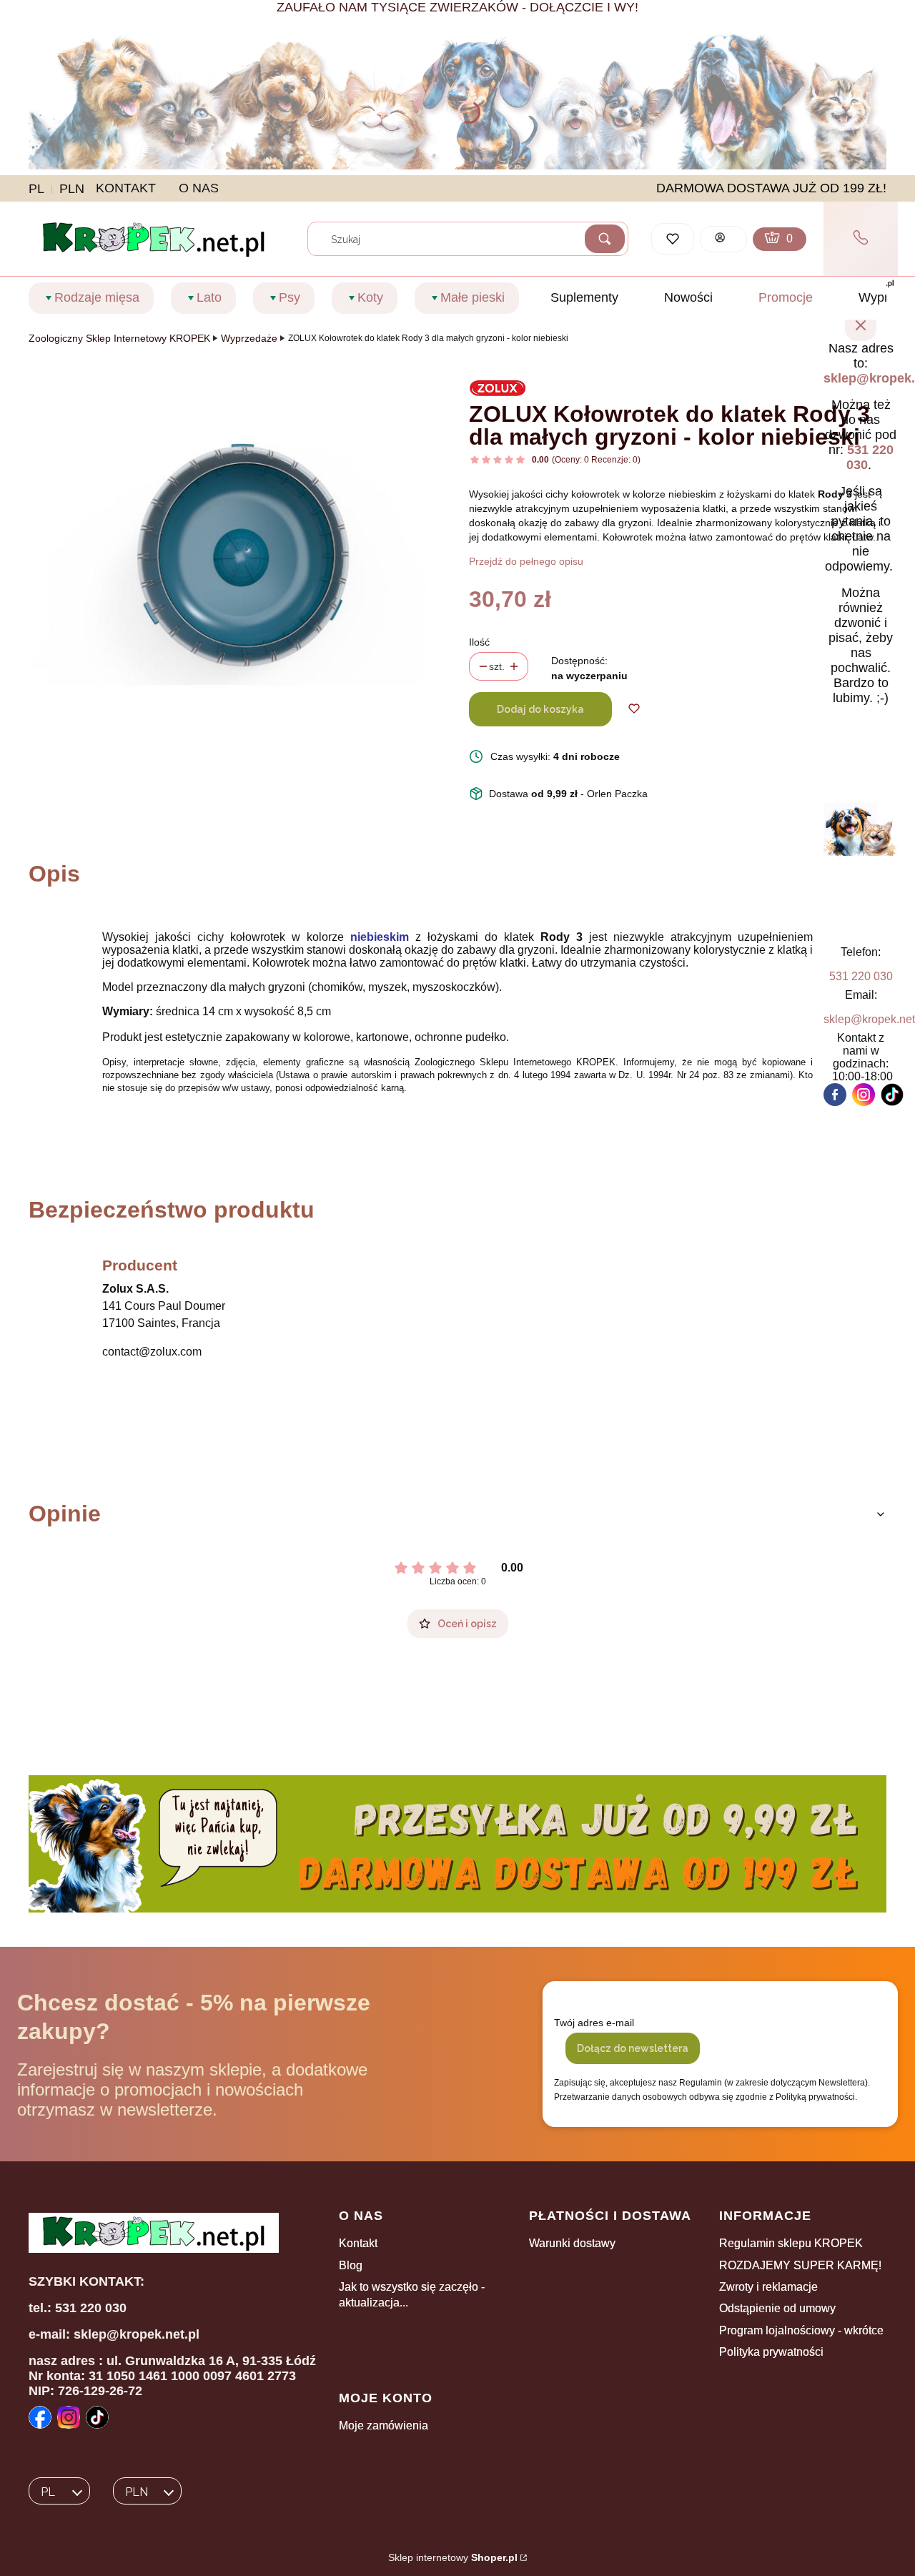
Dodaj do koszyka (540, 709)
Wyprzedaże (249, 338)
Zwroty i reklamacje (768, 2287)
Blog (351, 2265)
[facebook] (835, 1095)
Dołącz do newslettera (633, 2048)
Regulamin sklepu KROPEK (791, 2243)
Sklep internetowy (453, 2557)
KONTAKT (126, 188)
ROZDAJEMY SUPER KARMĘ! (800, 2265)
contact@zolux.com (152, 1352)
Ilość (479, 642)
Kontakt (358, 2243)
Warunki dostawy (572, 2243)
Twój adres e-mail (594, 2023)
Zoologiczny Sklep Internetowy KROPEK (119, 338)
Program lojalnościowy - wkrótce (801, 2330)
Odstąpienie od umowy (777, 2308)
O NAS (199, 188)
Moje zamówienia (384, 2426)
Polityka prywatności (771, 2352)
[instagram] (864, 1095)
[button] (605, 239)
